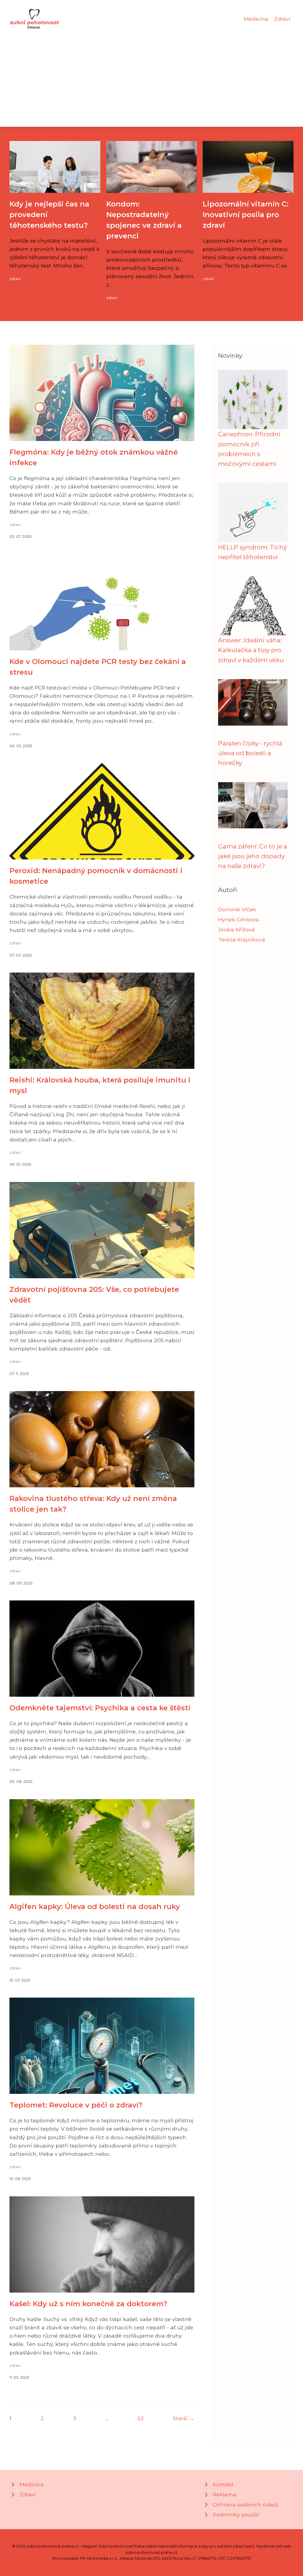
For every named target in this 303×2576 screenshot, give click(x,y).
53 (141, 2418)
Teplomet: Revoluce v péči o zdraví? (76, 2105)
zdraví (15, 279)
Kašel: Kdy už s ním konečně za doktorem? (88, 2304)
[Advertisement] (151, 75)
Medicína (256, 19)
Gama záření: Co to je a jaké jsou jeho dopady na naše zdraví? (253, 856)
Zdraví (282, 19)
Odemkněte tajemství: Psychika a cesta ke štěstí (100, 1708)
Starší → (184, 2418)
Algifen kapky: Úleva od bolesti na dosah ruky (95, 1907)
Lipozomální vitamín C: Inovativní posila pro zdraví (246, 215)
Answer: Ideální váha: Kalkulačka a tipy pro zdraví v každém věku (251, 650)
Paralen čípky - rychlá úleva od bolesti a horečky (250, 753)
